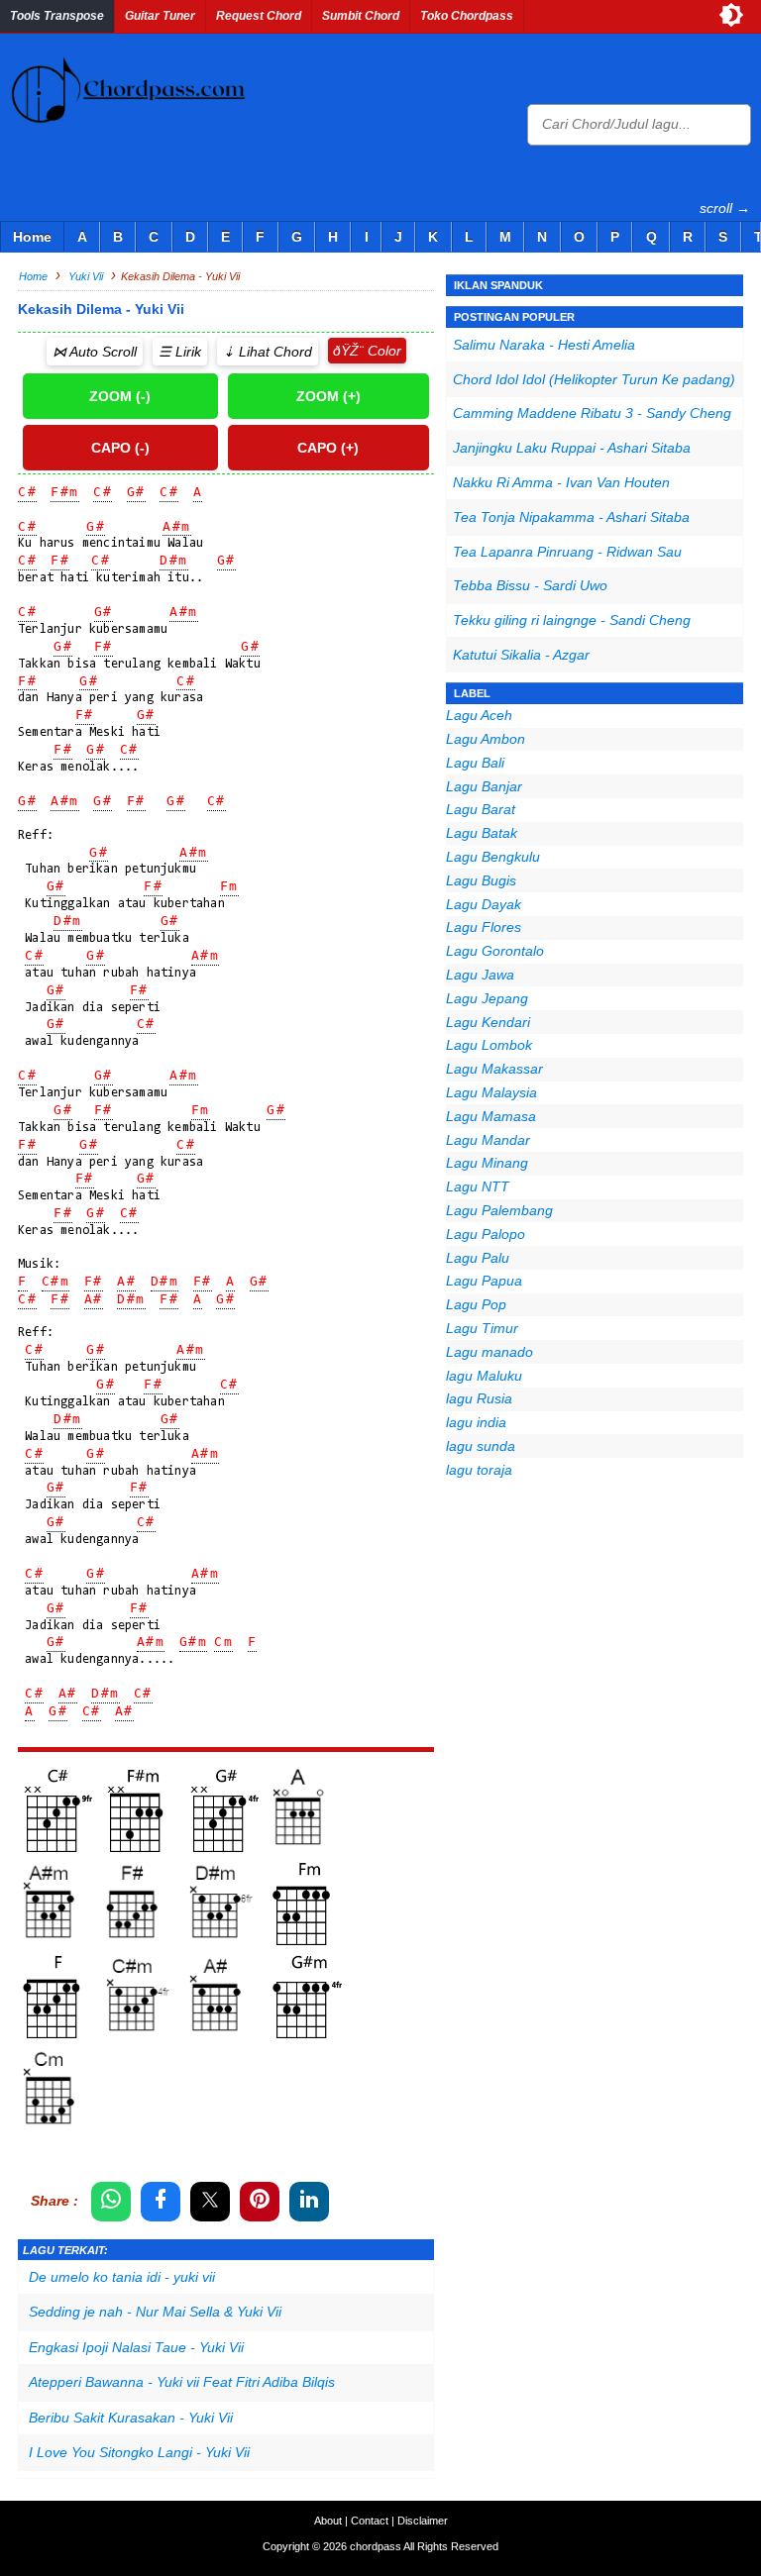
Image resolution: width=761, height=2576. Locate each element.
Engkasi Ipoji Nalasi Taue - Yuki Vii (136, 2347)
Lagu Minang (487, 1163)
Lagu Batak (482, 833)
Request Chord (259, 16)
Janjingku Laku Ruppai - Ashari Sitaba (572, 448)
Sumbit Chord (361, 16)
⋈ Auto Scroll (95, 352)
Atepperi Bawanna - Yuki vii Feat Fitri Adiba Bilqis (182, 2382)
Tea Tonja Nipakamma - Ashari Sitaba (571, 517)
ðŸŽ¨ (348, 351)
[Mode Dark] (731, 15)
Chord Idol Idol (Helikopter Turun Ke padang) (594, 379)
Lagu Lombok (489, 1045)
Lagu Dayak (484, 904)
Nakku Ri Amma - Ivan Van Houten (561, 482)
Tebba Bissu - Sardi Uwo (530, 585)
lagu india (476, 1422)
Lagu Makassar (494, 1069)
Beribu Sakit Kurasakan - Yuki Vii (131, 2418)
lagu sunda (481, 1446)
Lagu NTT (478, 1186)
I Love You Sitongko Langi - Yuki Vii (139, 2452)
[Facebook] (161, 2202)
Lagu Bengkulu (493, 857)
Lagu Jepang (487, 998)
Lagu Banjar (484, 786)
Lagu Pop (476, 1304)
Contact (370, 2521)
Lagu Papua (484, 1281)
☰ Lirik (180, 352)
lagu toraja (479, 1470)
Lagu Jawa (480, 975)
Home (32, 237)
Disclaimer (423, 2521)
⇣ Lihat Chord (268, 352)
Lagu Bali (475, 763)
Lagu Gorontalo (495, 951)
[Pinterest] (260, 2202)
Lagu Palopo (486, 1234)
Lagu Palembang (499, 1210)
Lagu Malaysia (491, 1092)
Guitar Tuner (160, 16)
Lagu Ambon (486, 739)
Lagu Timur (482, 1328)
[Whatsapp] (111, 2202)
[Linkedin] (309, 2202)
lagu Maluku (484, 1376)
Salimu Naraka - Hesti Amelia (544, 345)
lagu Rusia (479, 1398)
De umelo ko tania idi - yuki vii (122, 2277)
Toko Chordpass (467, 16)
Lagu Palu (478, 1258)
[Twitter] (210, 2202)
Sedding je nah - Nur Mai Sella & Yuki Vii (155, 2312)
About (328, 2521)
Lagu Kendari (488, 1022)
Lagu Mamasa (491, 1116)
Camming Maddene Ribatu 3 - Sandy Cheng (592, 413)
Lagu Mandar (488, 1140)
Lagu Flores (484, 927)
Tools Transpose (57, 16)
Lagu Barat (481, 809)
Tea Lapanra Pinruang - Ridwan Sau (567, 552)
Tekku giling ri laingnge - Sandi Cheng (572, 620)
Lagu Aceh (479, 715)
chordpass (376, 2546)
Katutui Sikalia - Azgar (521, 655)
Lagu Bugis (481, 880)
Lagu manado (489, 1352)
